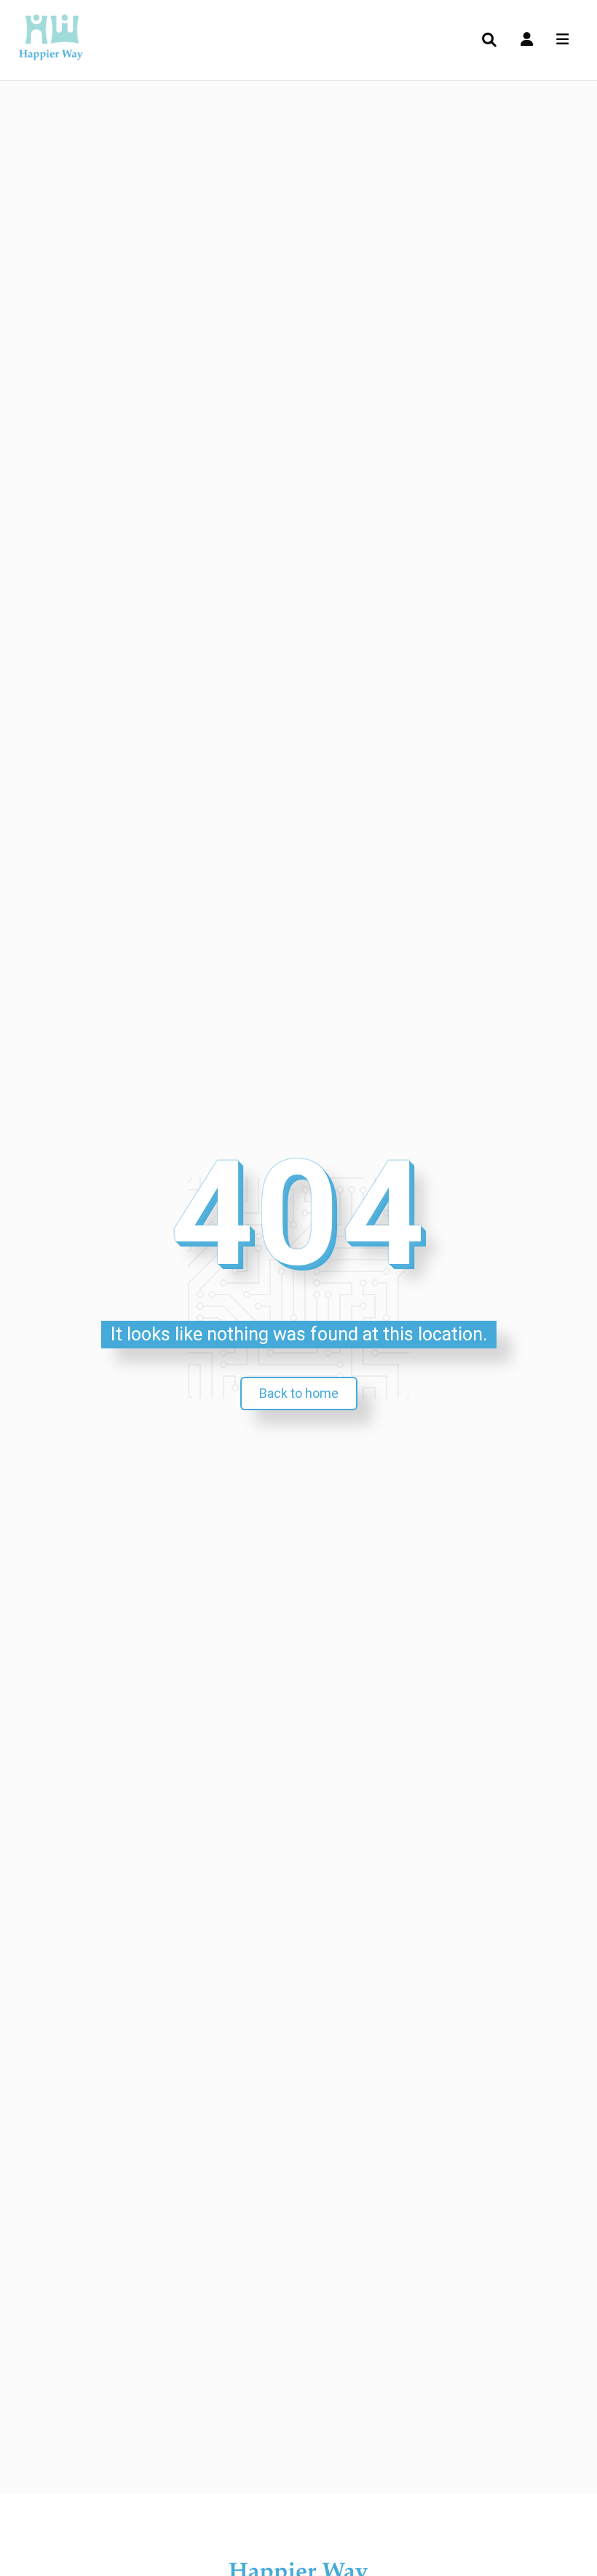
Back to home (299, 1393)
